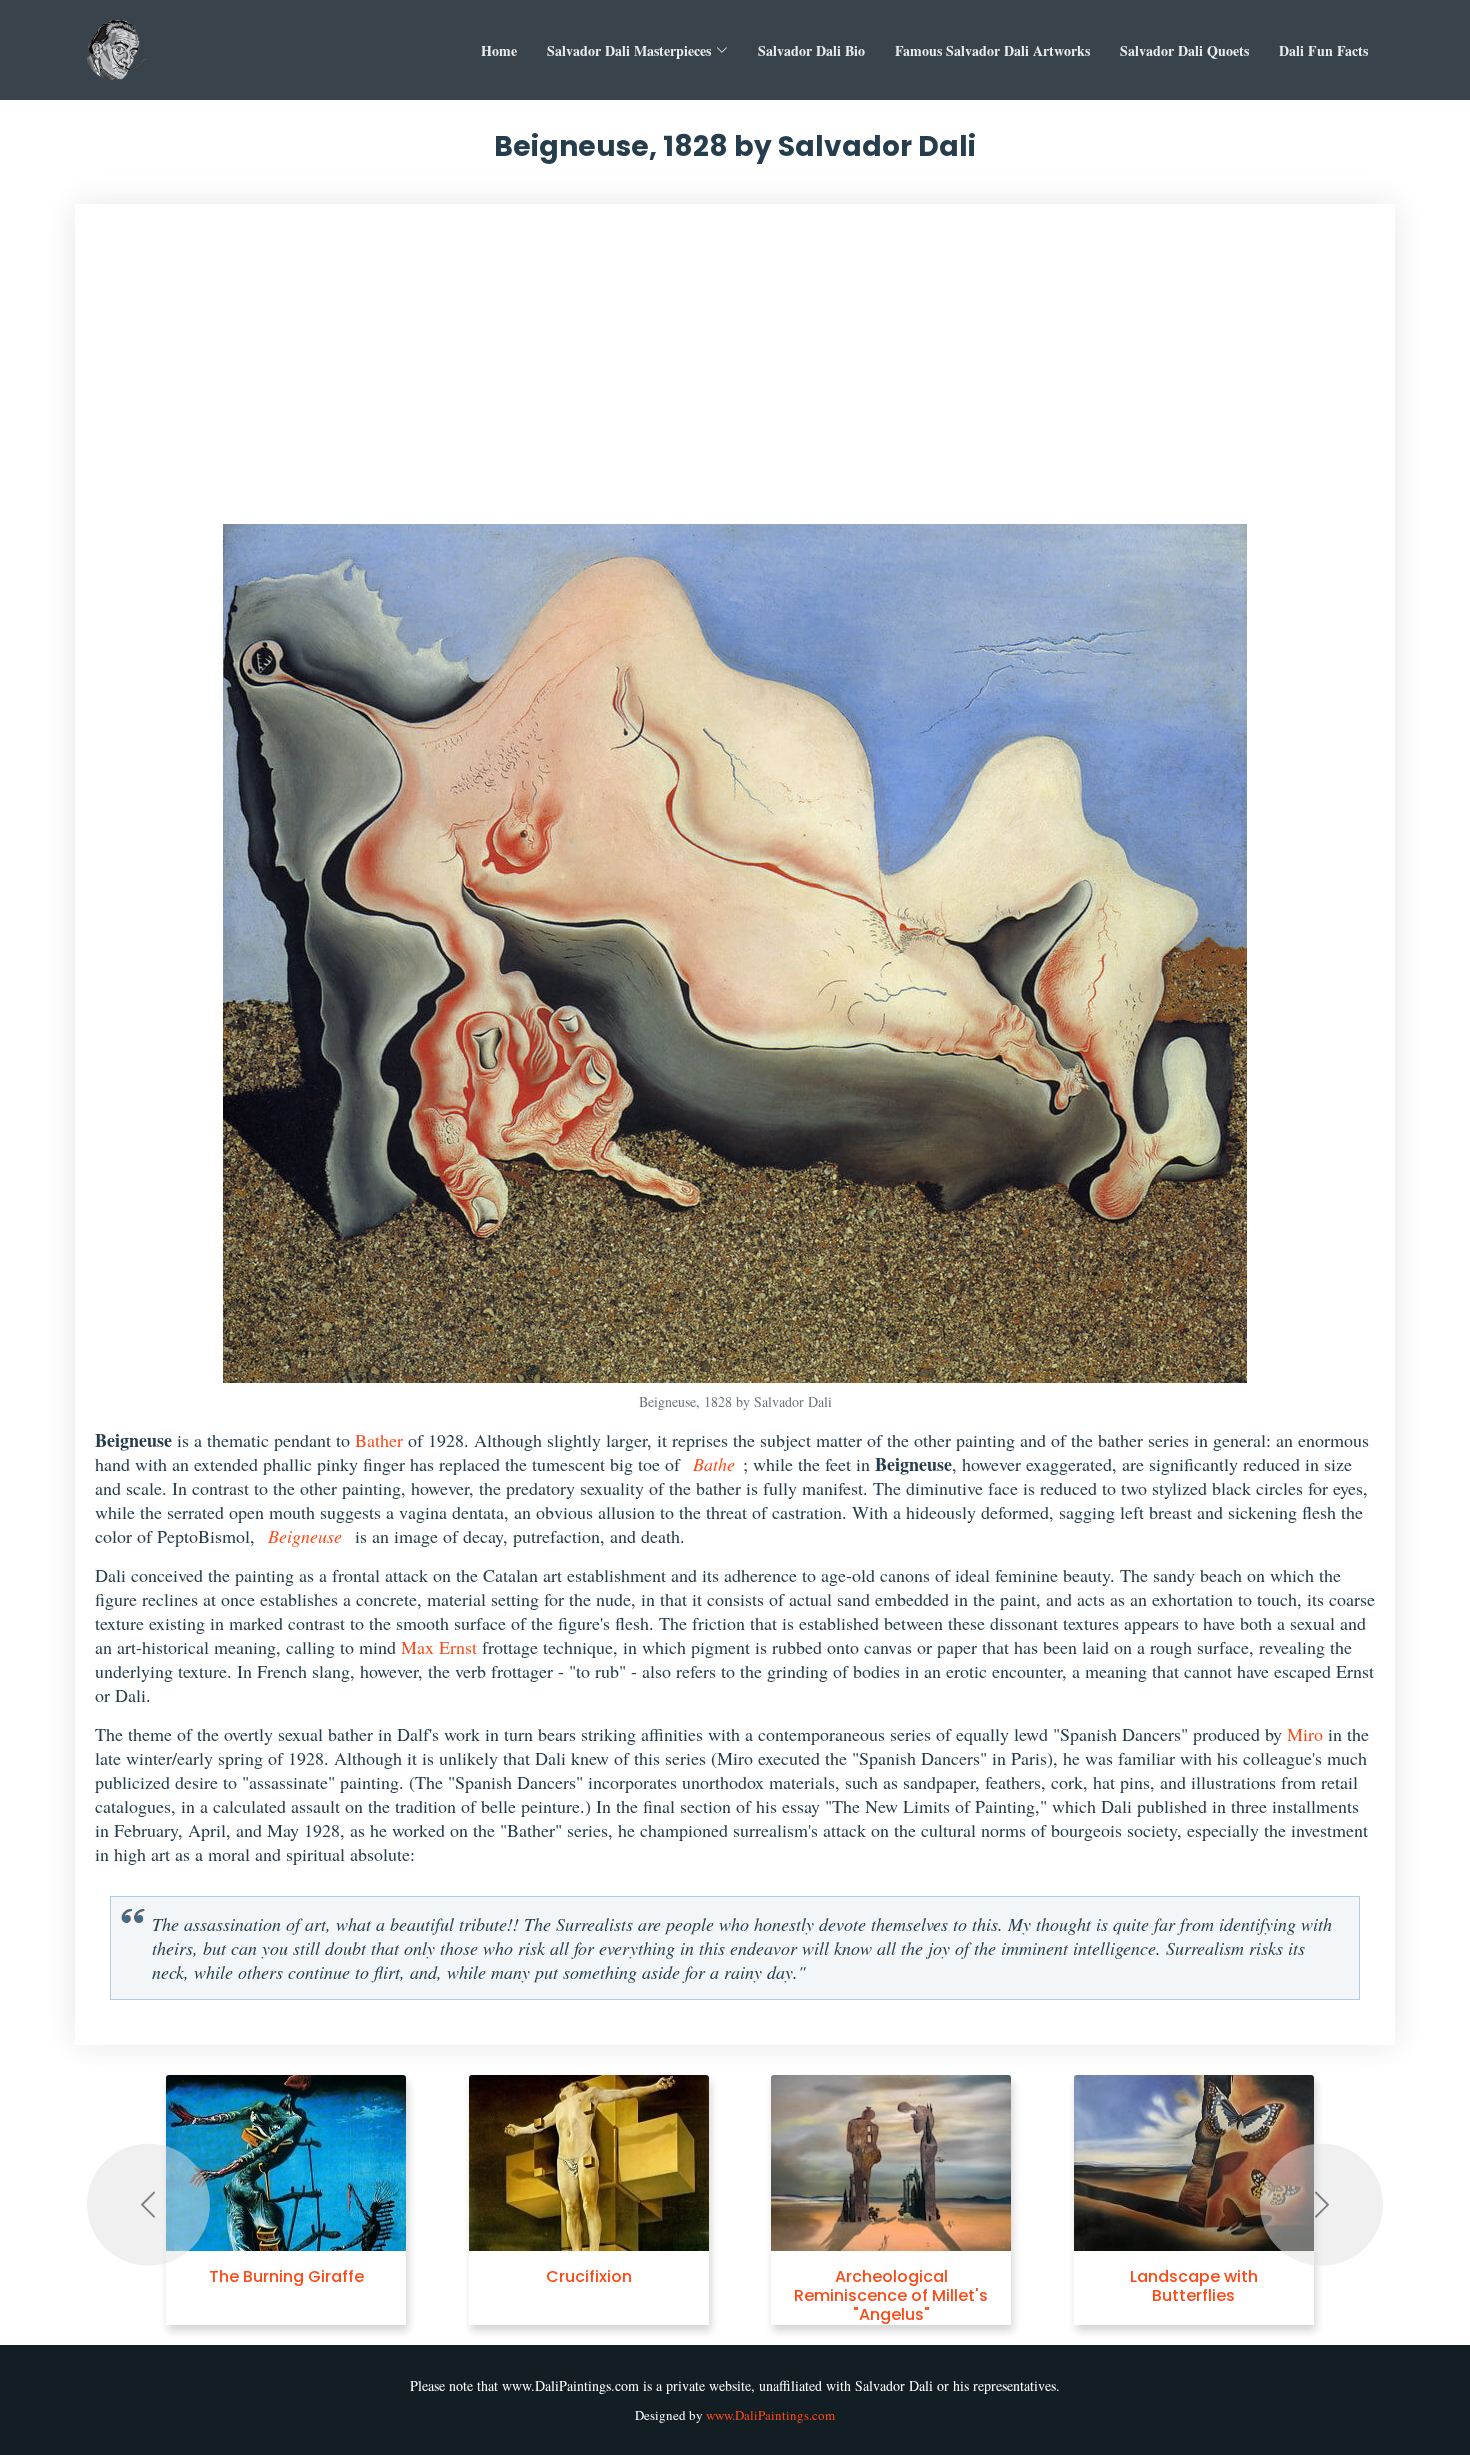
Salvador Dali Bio (811, 50)
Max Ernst (439, 1647)
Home (499, 50)
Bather (379, 1440)
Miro (1305, 1734)
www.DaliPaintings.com (770, 2415)
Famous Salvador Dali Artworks (992, 50)
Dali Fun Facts (1323, 50)
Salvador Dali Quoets (1184, 50)
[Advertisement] (735, 374)
